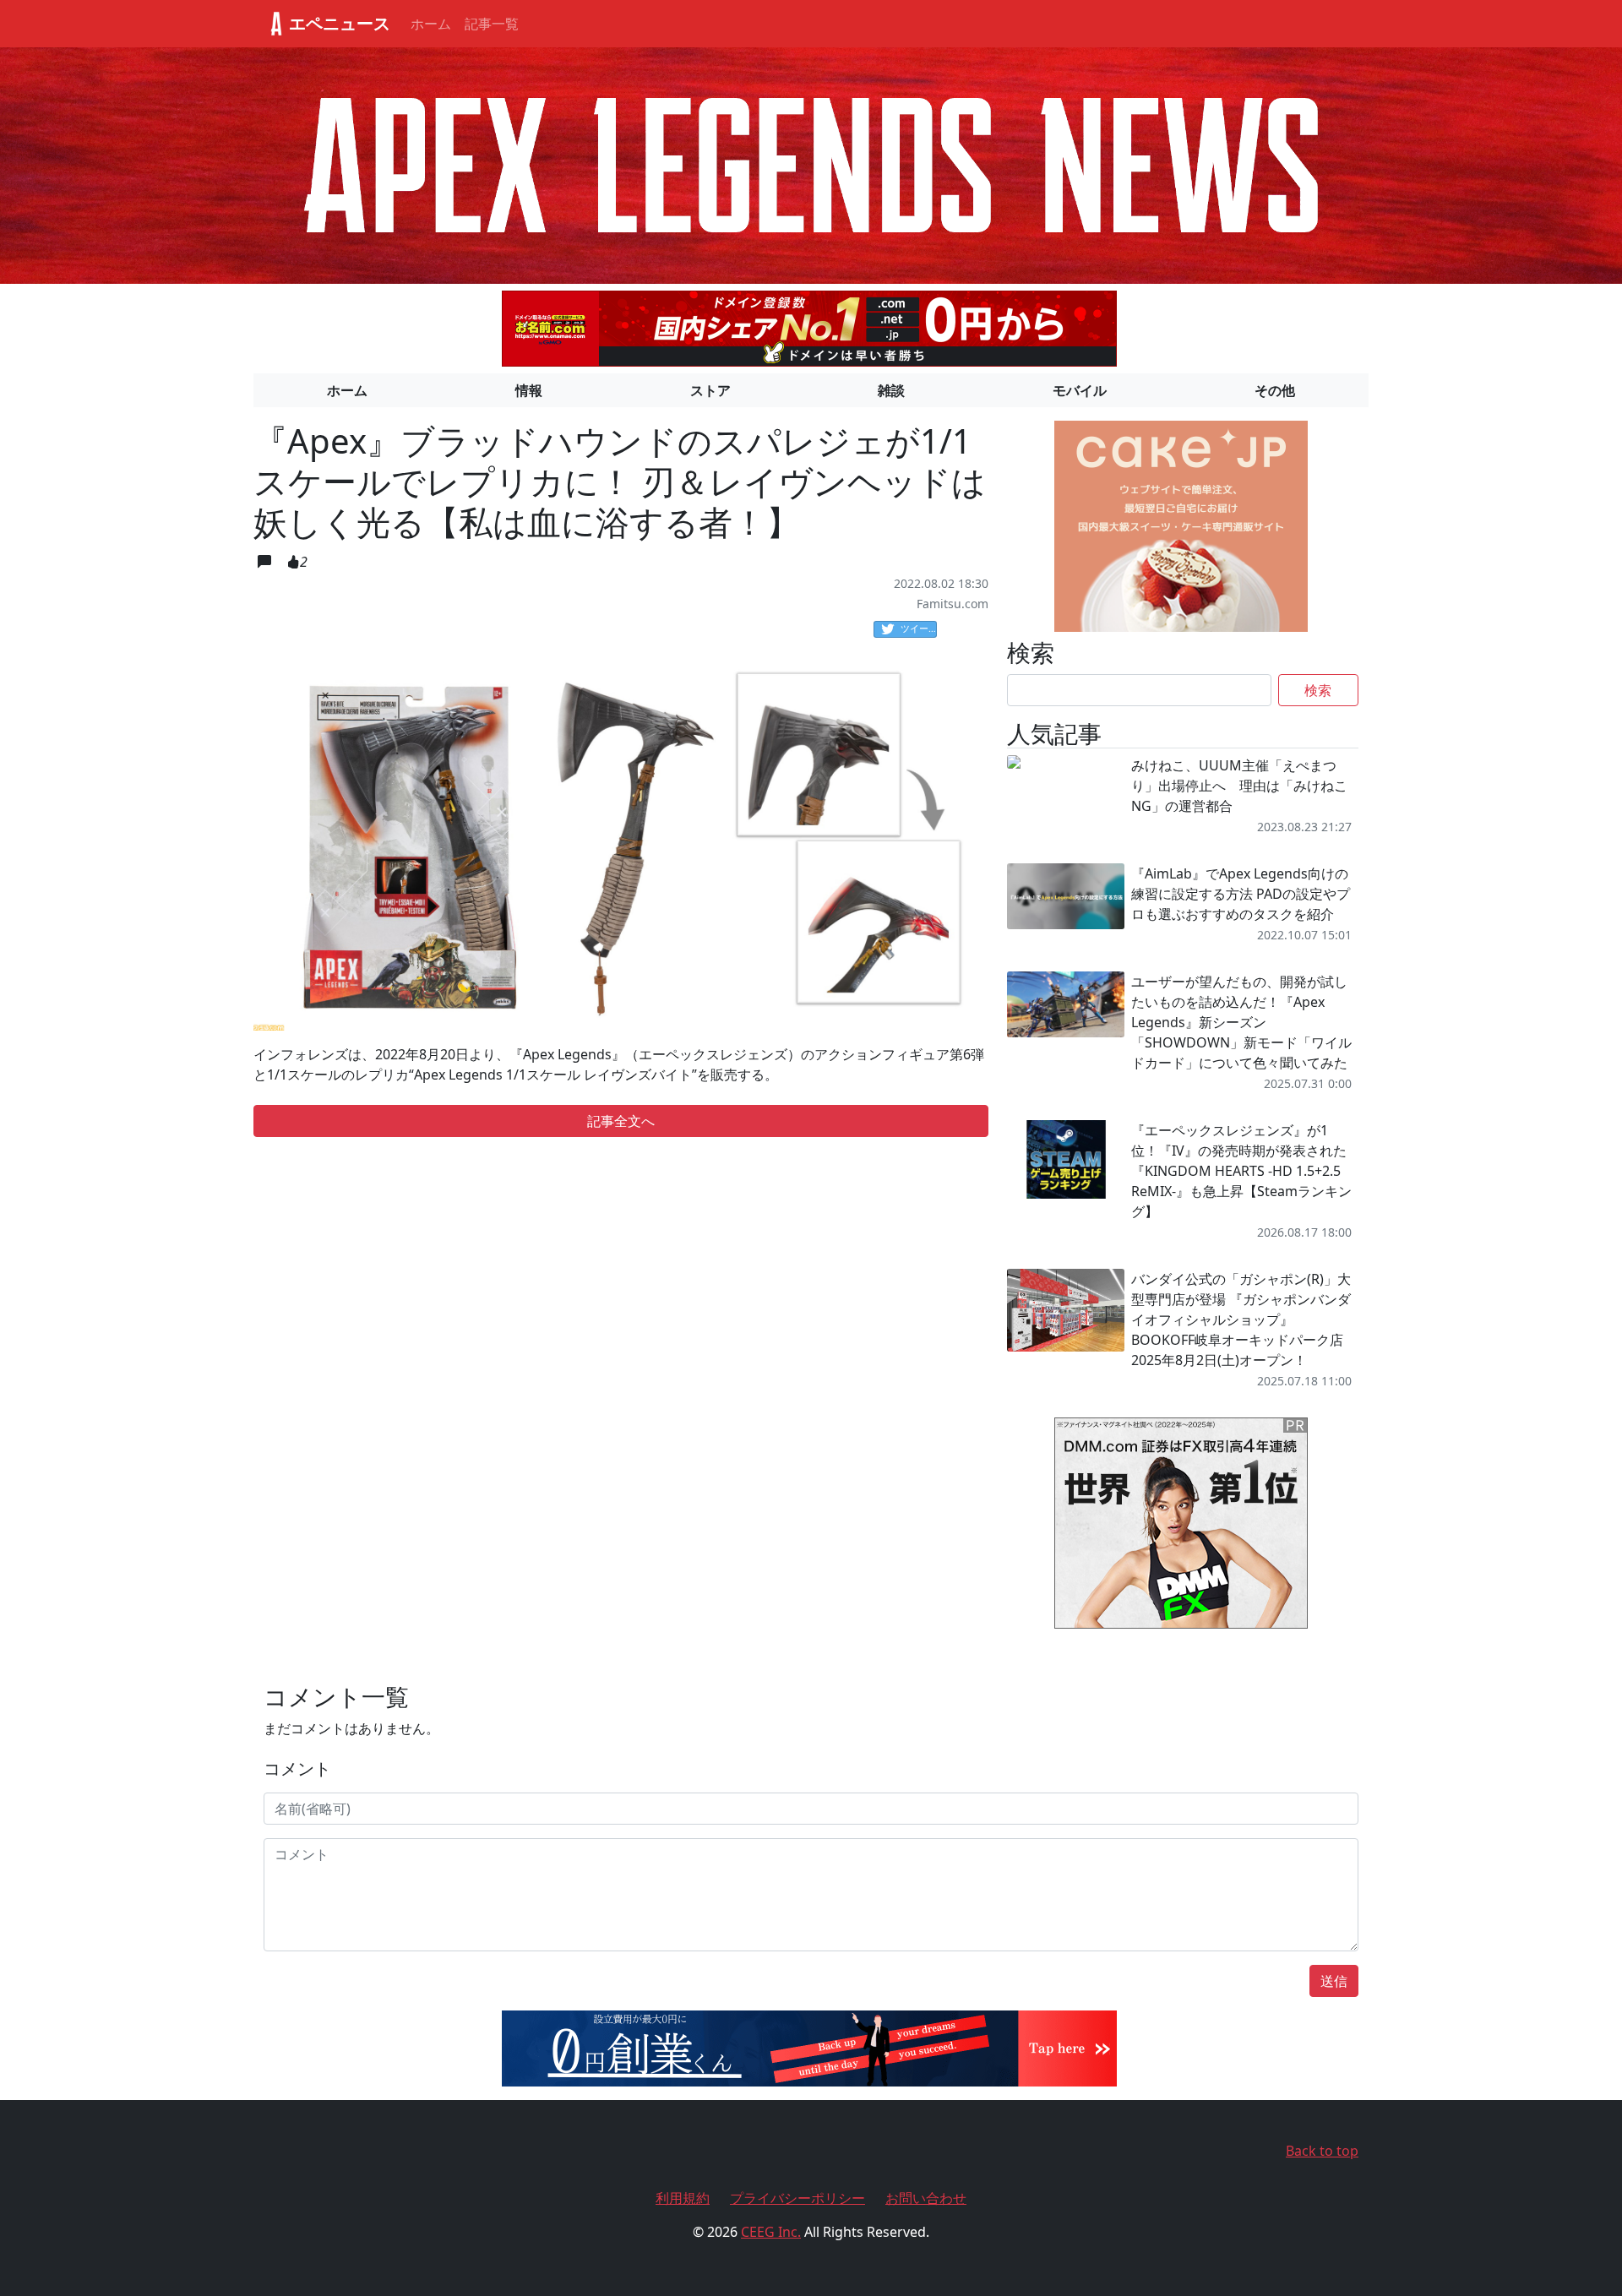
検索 (1318, 690)
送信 (1334, 1981)
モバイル (1080, 390)
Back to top (1322, 2151)
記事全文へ (621, 1121)
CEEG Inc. (771, 2232)
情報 (529, 390)
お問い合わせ (926, 2198)
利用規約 (683, 2198)
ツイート (919, 628)
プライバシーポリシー (797, 2198)
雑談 (891, 390)
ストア (710, 390)
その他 (1275, 390)
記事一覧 (492, 24)
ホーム (431, 24)
